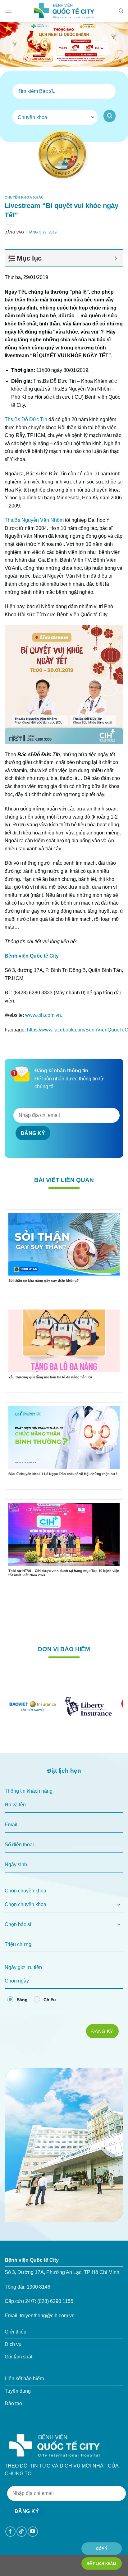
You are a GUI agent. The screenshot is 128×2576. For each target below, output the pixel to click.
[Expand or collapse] (116, 258)
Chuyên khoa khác (24, 197)
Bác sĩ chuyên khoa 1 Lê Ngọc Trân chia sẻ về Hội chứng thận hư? (63, 1474)
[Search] (121, 11)
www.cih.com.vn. (44, 1015)
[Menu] (8, 11)
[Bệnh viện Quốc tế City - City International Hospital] (64, 11)
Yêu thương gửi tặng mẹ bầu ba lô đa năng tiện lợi (50, 1377)
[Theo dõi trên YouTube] (33, 2532)
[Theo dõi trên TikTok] (22, 2532)
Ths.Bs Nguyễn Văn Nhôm (34, 520)
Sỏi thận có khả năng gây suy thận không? (44, 1281)
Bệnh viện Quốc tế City (32, 956)
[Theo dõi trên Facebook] (10, 2532)
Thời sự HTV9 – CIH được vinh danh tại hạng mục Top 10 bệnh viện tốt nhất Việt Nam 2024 (64, 1573)
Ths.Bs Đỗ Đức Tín (26, 419)
